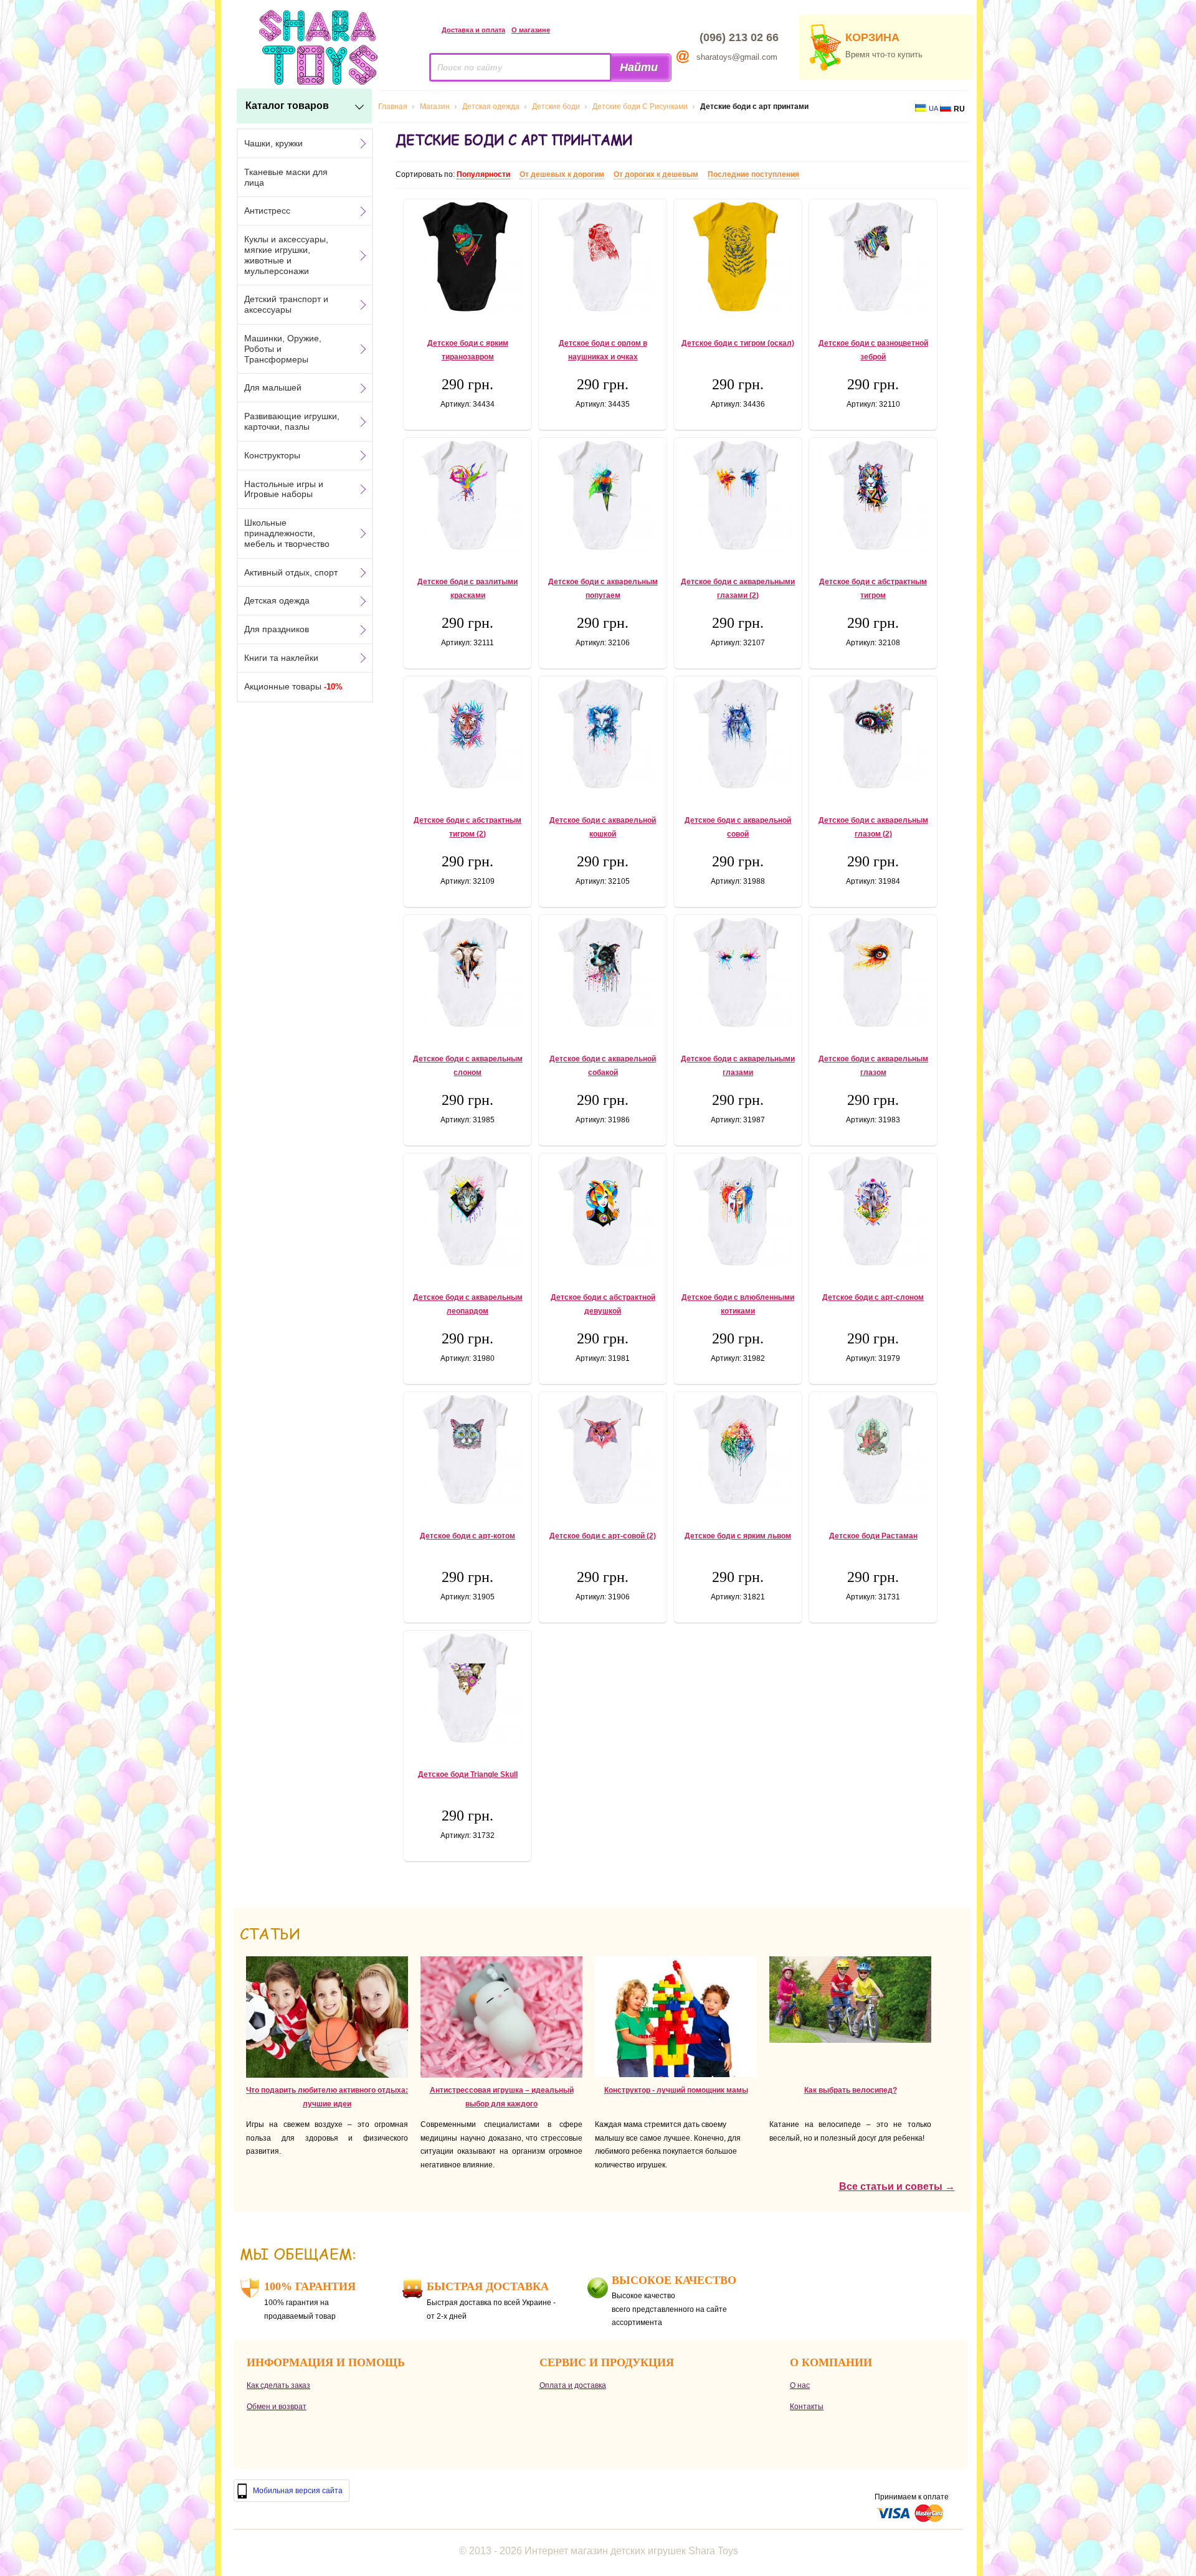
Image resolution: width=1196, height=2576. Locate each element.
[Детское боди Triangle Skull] (467, 1690)
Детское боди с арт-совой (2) (603, 1536)
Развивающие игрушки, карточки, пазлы (292, 421)
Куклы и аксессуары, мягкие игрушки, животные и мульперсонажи (286, 255)
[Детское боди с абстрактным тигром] (873, 497)
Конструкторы (272, 455)
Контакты (807, 2407)
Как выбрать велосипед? (851, 2090)
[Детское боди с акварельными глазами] (738, 974)
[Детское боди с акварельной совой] (738, 736)
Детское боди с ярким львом (738, 1536)
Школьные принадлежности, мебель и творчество (287, 533)
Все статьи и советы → (897, 2186)
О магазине (531, 30)
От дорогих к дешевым (656, 174)
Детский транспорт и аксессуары (286, 304)
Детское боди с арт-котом (467, 1536)
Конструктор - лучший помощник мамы (676, 2090)
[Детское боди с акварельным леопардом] (467, 1213)
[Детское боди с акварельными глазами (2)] (738, 497)
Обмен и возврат (277, 2407)
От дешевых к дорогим (562, 174)
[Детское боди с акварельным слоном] (467, 974)
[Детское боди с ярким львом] (738, 1451)
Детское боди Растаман (873, 1536)
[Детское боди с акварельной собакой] (603, 974)
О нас (800, 2385)
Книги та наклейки (281, 658)
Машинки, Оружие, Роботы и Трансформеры (283, 349)
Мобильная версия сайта (298, 2491)
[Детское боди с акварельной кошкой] (603, 736)
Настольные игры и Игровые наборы (284, 489)
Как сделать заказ (278, 2385)
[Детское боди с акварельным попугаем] (603, 497)
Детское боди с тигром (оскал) (738, 343)
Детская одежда (277, 600)
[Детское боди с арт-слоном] (873, 1213)
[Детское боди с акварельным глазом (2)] (873, 736)
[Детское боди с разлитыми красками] (467, 497)
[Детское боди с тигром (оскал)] (738, 258)
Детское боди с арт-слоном (873, 1297)
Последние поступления (753, 174)
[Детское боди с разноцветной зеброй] (873, 258)
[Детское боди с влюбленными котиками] (738, 1213)
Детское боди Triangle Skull (468, 1774)
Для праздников (277, 629)
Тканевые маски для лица (286, 177)
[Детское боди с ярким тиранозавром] (467, 258)
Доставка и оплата (473, 30)
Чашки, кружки (273, 143)
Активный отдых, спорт (291, 572)
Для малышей (273, 387)
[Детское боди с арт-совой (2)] (603, 1451)
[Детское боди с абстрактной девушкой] (603, 1213)
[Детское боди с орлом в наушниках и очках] (603, 258)
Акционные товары (293, 686)
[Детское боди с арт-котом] (467, 1451)
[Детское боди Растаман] (873, 1451)
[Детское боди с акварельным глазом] (873, 974)
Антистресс (267, 211)
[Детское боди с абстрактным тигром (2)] (467, 736)
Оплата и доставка (573, 2385)
